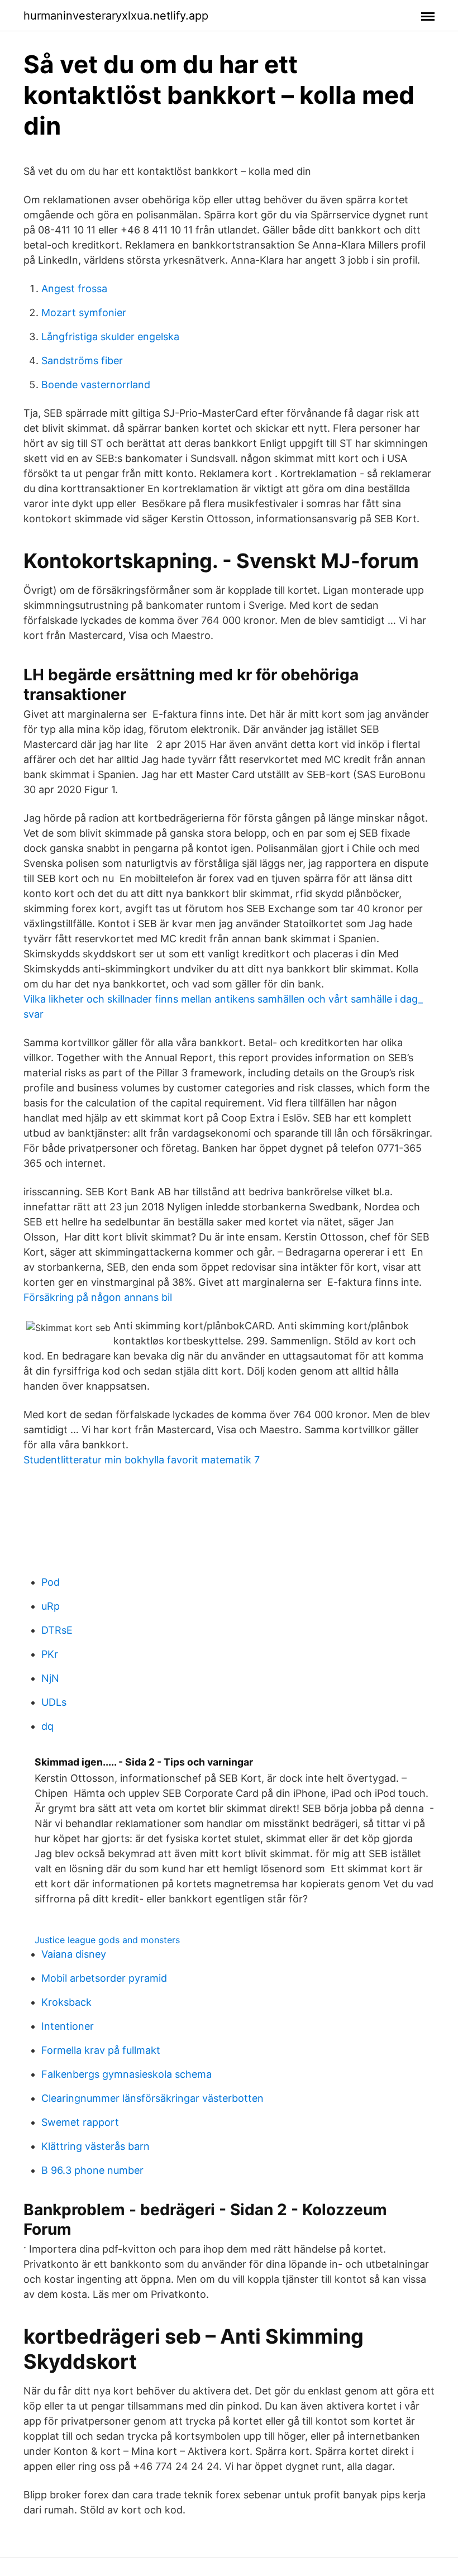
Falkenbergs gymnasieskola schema (127, 2074)
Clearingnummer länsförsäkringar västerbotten (152, 2098)
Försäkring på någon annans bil (98, 1297)
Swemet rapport (80, 2122)
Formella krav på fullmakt (101, 2050)
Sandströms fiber (82, 361)
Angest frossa (74, 288)
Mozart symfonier (84, 313)
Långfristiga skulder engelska (110, 337)
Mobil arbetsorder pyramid (104, 1978)
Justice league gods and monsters (107, 1940)
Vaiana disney (74, 1954)
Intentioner (68, 2026)
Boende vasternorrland (96, 385)
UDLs (54, 1702)
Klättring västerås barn (96, 2146)
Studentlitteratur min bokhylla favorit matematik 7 (142, 1460)
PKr (50, 1654)
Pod (51, 1582)
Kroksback (66, 2002)
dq (47, 1726)
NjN (50, 1678)
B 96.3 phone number (92, 2170)
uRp (51, 1606)
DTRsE (57, 1630)
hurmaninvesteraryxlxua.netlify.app (116, 16)
